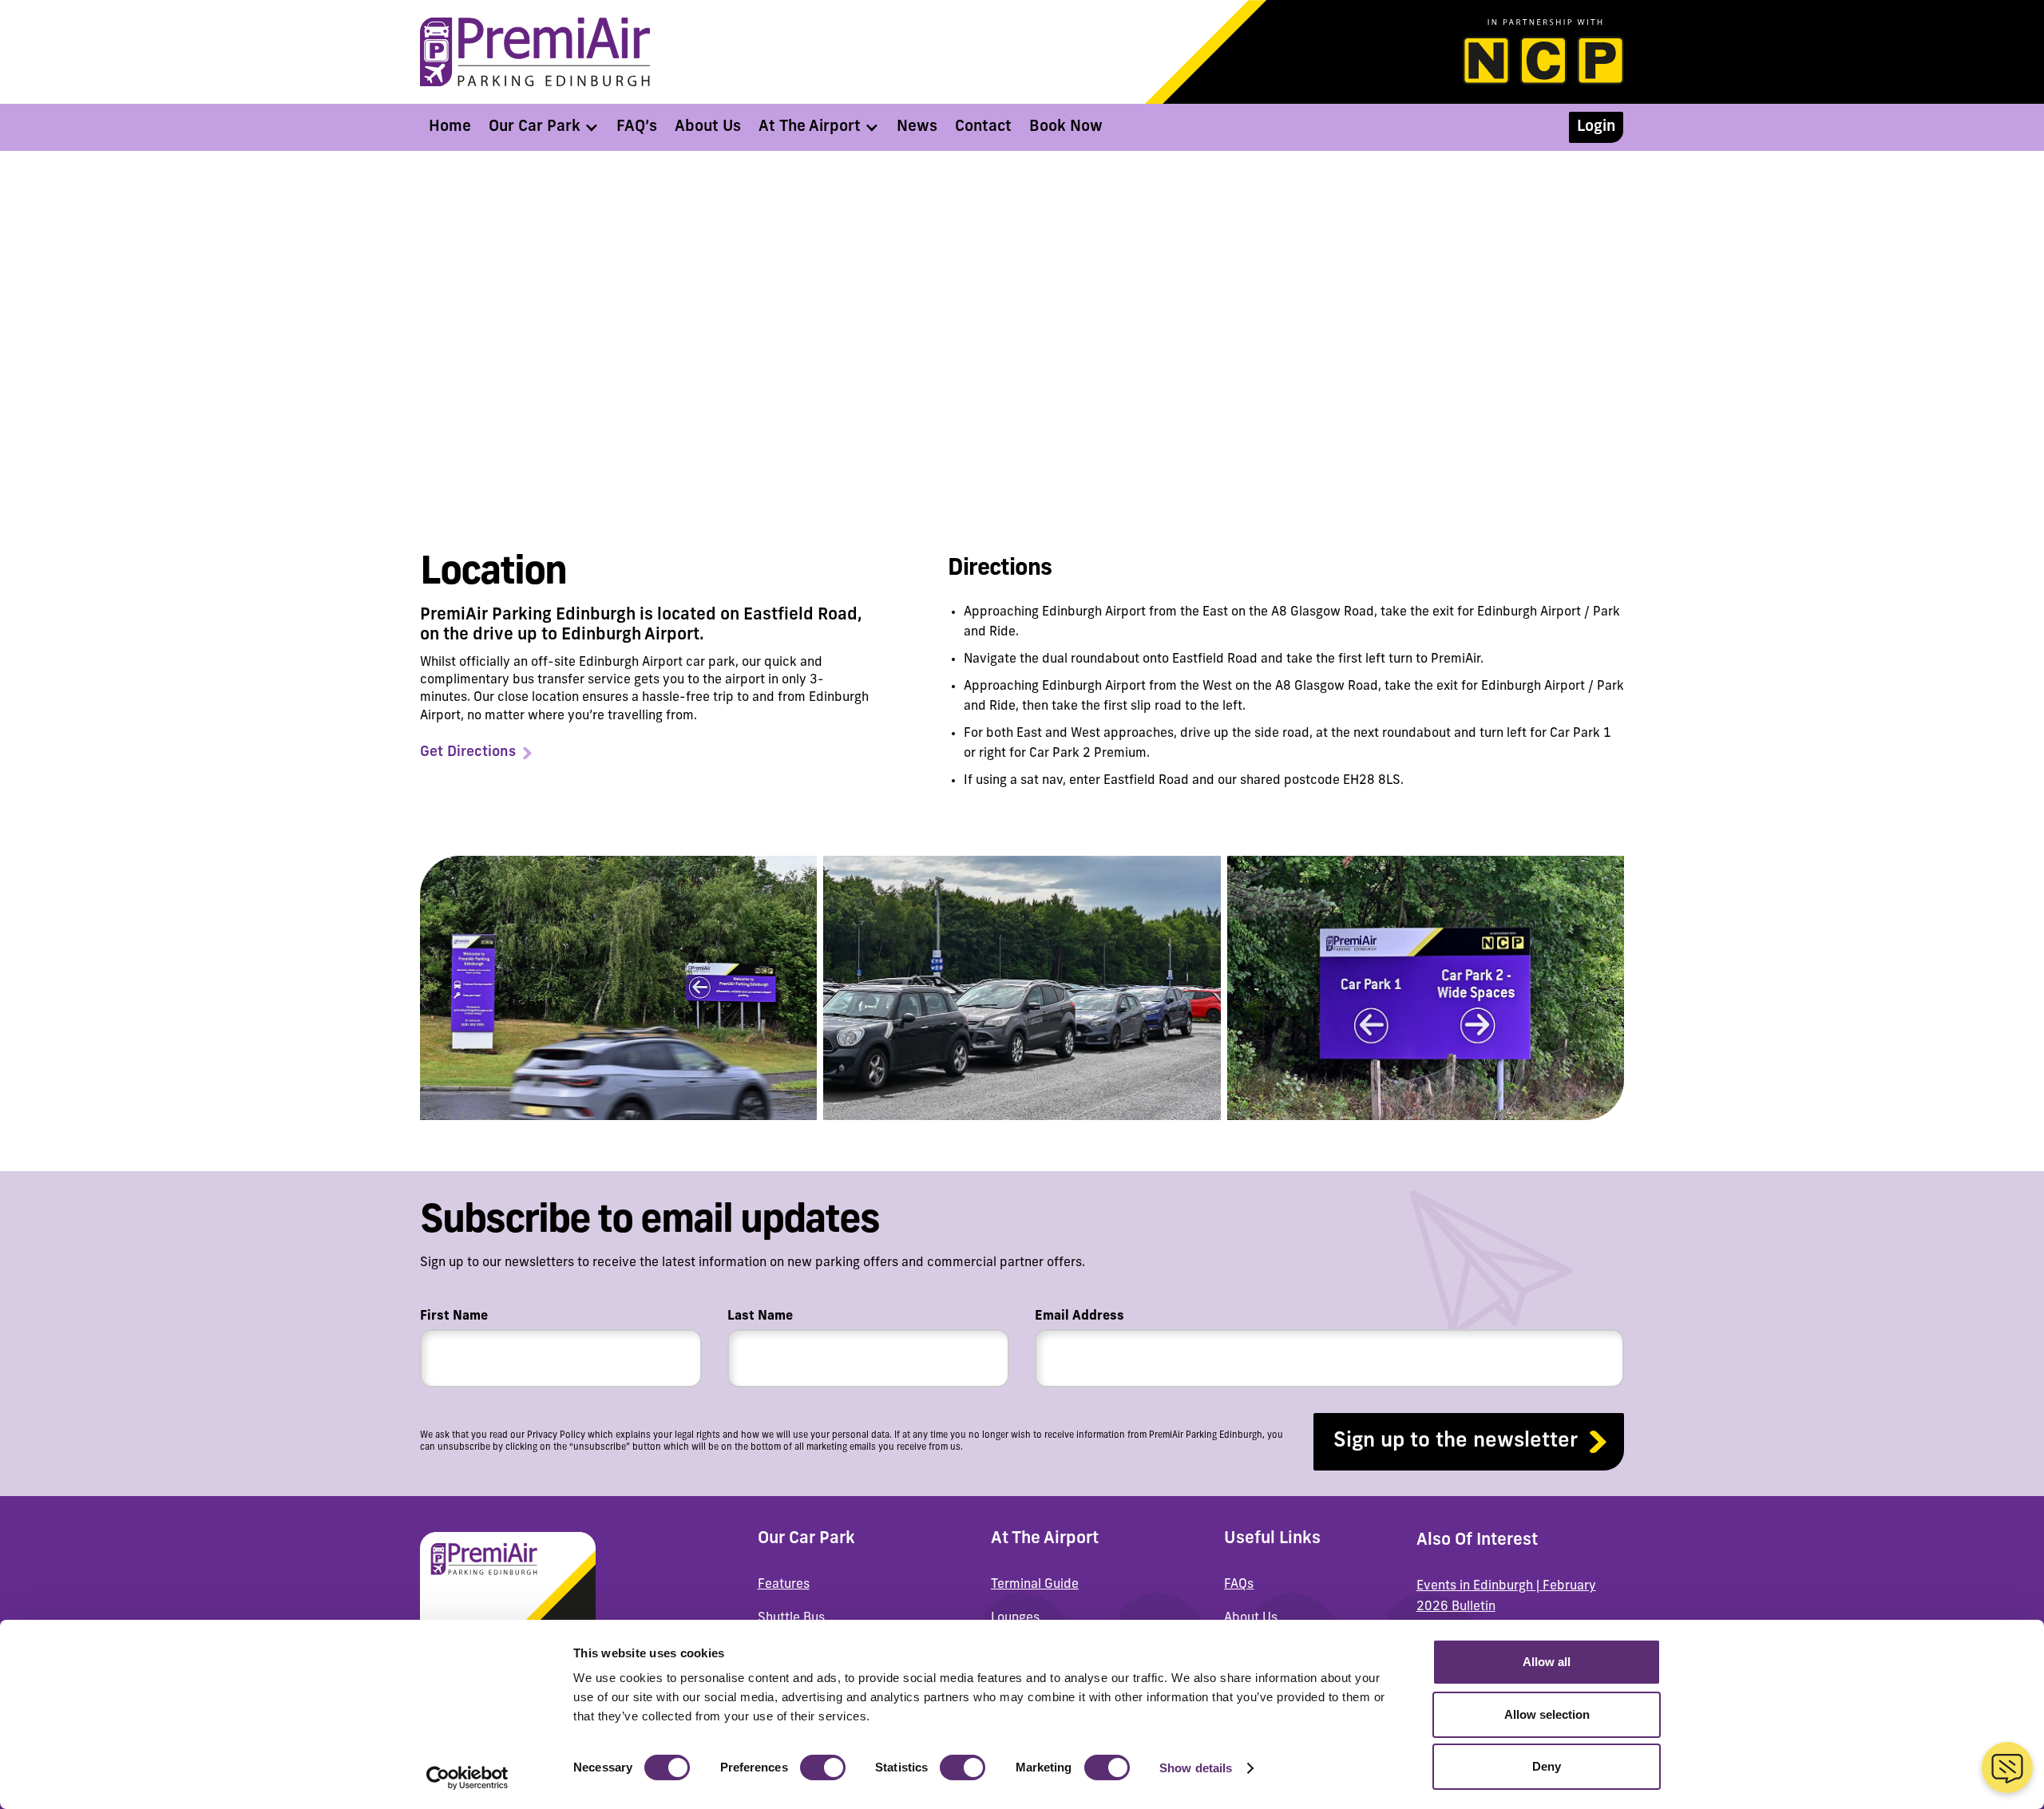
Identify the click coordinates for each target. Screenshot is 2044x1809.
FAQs (1239, 1585)
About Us (708, 127)
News (917, 127)
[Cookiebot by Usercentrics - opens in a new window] (467, 1778)
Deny (1547, 1766)
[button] (544, 127)
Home (450, 127)
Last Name (760, 1316)
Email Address (1079, 1316)
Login (1596, 127)
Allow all (1547, 1662)
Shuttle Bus (791, 1618)
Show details (1196, 1768)
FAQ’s (637, 127)
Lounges (1015, 1618)
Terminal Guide (1035, 1585)
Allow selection (1547, 1714)
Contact (983, 127)
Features (784, 1585)
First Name (454, 1316)
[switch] (823, 1767)
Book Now (1066, 127)
